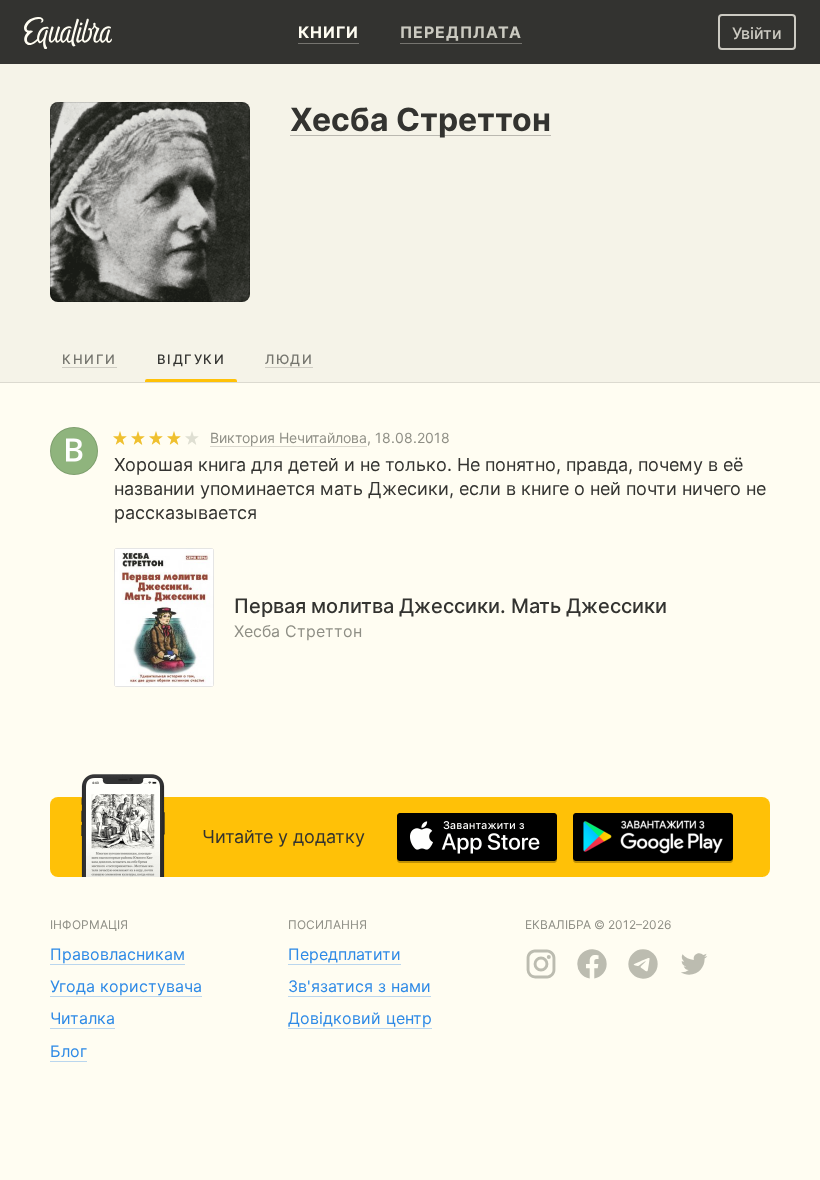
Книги (89, 359)
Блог (68, 1051)
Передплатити (344, 954)
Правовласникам (117, 954)
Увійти (757, 33)
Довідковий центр (360, 1018)
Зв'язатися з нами (359, 986)
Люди (289, 359)
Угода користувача (126, 986)
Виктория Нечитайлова (288, 437)
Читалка (82, 1018)
